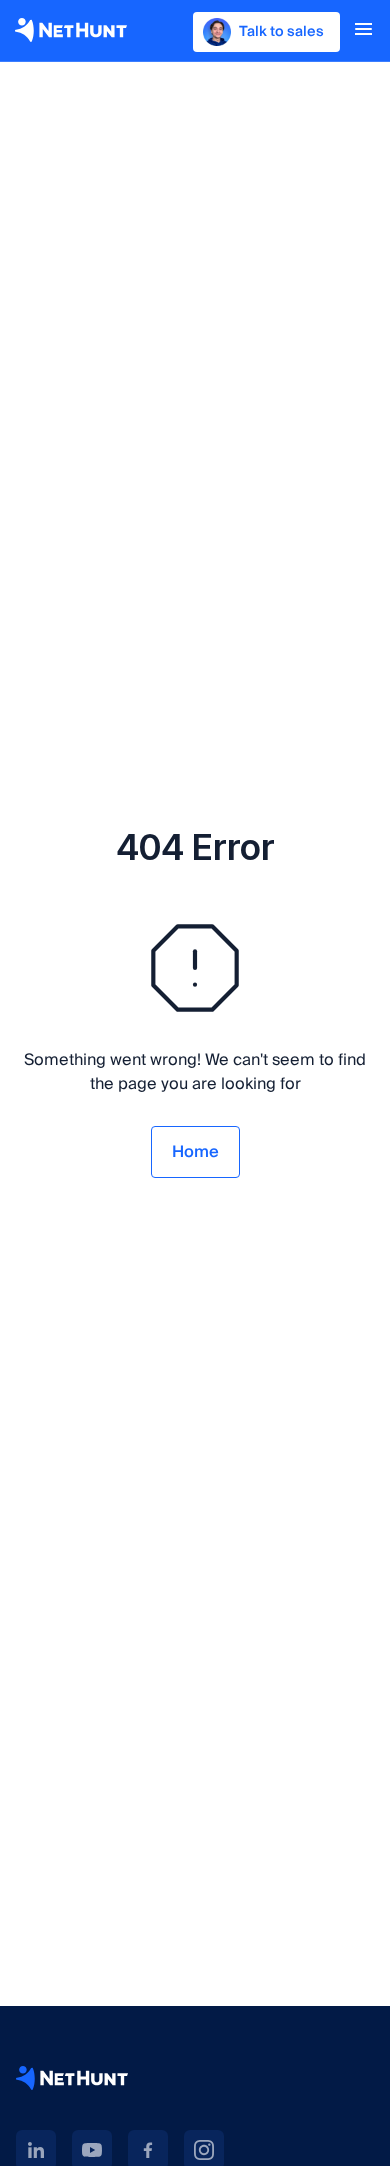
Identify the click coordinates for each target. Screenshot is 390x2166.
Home (195, 1152)
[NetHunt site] (72, 2078)
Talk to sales (281, 32)
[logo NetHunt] (71, 30)
